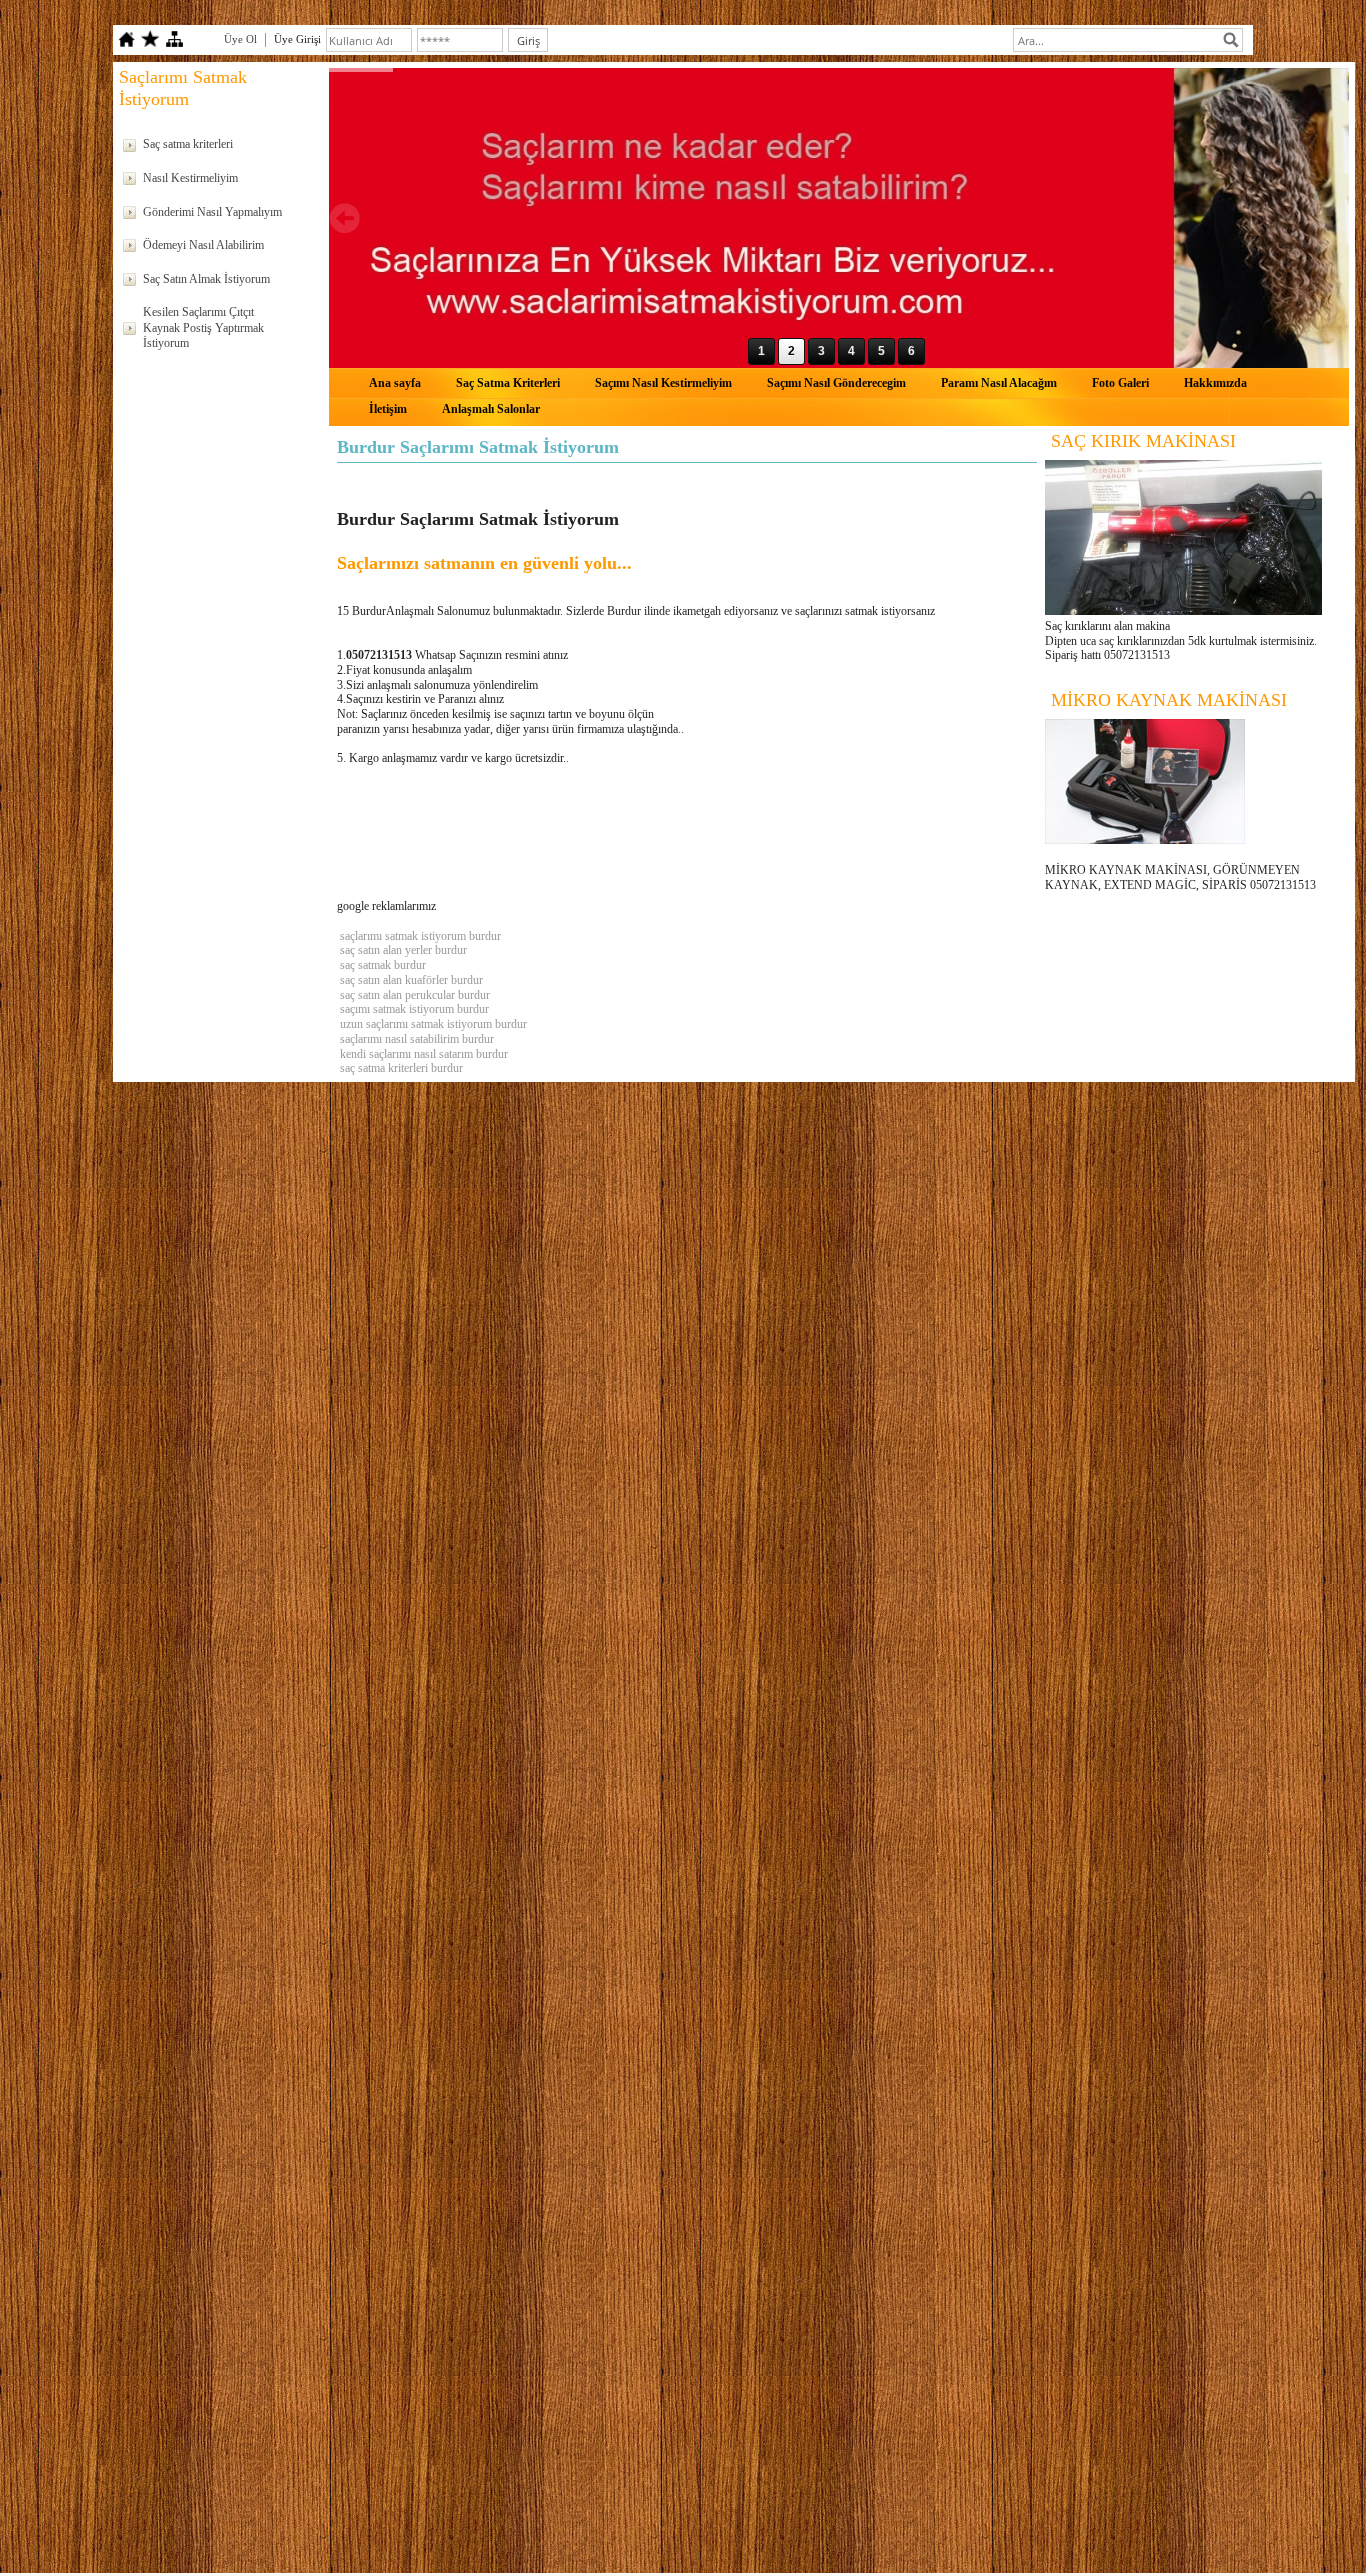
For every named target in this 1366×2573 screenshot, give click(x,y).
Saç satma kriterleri (188, 144)
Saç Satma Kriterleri (508, 383)
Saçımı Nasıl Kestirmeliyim (663, 383)
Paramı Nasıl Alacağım (999, 383)
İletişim (388, 409)
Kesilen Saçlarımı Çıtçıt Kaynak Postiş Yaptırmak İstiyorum (203, 327)
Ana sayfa (395, 383)
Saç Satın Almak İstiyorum (206, 279)
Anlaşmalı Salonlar (491, 409)
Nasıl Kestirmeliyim (190, 178)
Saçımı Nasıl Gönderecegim (836, 383)
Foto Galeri (1120, 383)
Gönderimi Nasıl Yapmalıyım (212, 212)
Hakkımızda (1215, 383)
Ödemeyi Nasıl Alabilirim (203, 245)
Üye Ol (240, 39)
